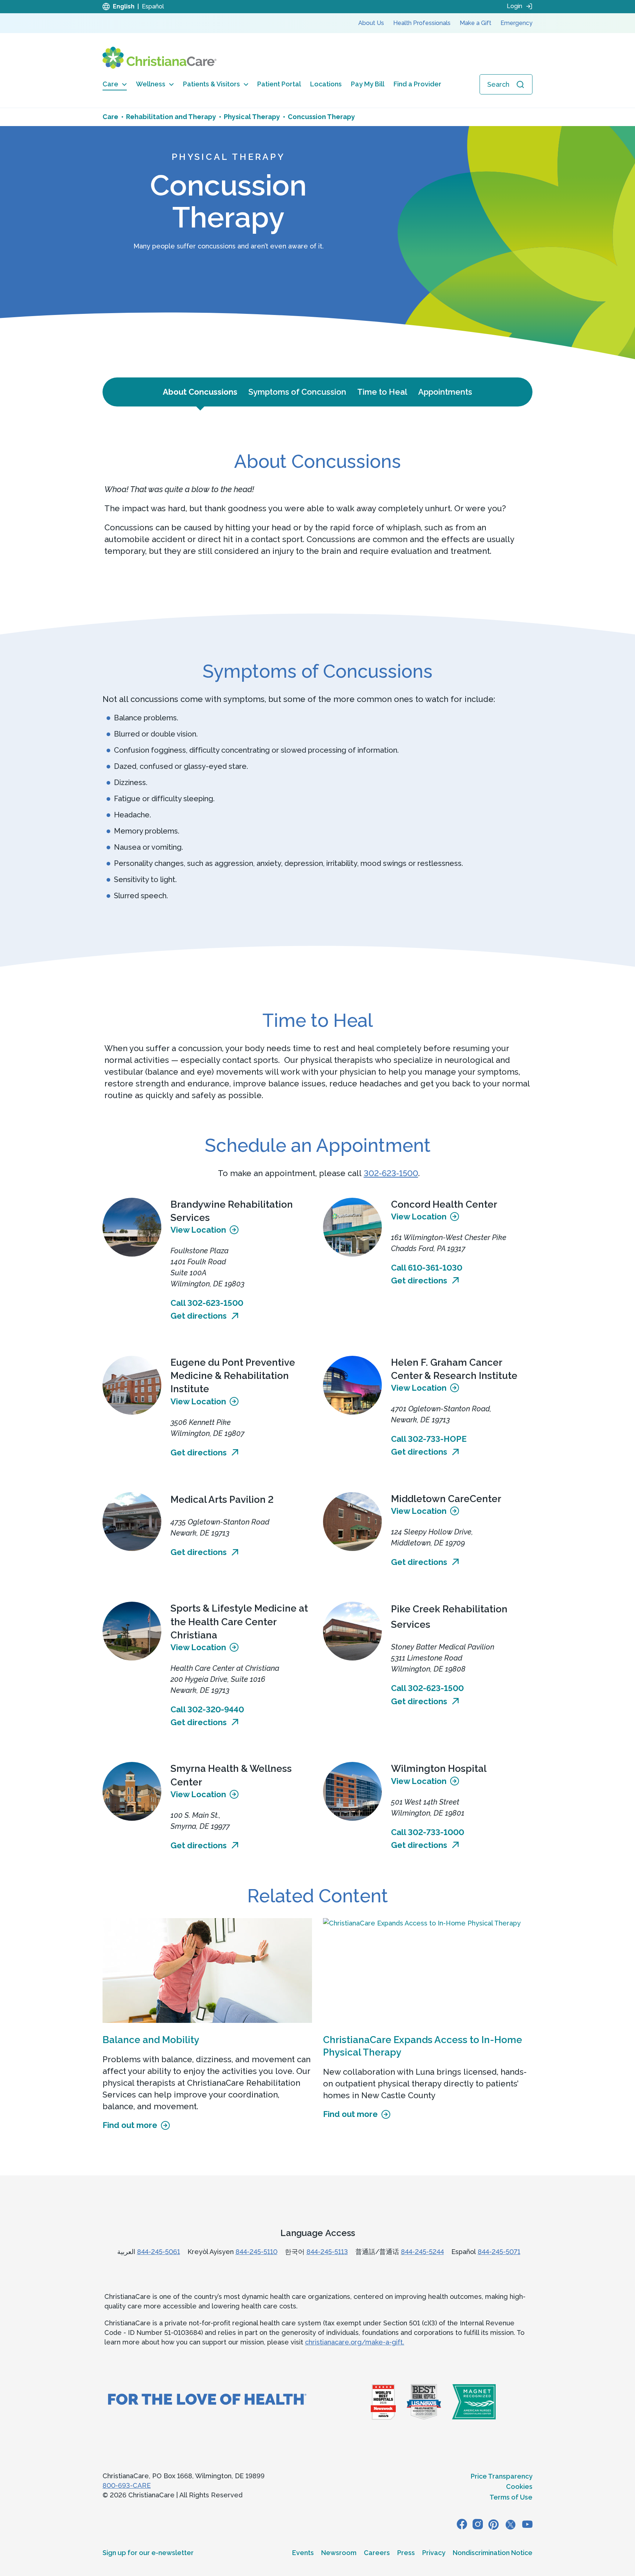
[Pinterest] (494, 2524)
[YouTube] (527, 2524)
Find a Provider (417, 84)
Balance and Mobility (151, 2040)
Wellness (151, 84)
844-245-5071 (499, 2252)
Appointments (445, 392)
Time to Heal (382, 392)
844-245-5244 (422, 2252)
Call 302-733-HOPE (429, 1439)
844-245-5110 (256, 2252)
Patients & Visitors (211, 84)
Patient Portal (279, 84)
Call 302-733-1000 (428, 1832)
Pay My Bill (368, 84)
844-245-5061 (159, 2252)
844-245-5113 (327, 2252)
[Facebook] (462, 2524)
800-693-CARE (127, 2485)
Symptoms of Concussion (297, 392)
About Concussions (200, 392)
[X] (510, 2524)
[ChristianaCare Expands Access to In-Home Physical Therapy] (428, 1970)
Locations (326, 84)
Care (110, 84)
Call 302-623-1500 (207, 1303)
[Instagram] (478, 2524)
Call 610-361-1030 (427, 1268)
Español (153, 6)
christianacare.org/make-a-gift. (355, 2342)
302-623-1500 (391, 1173)
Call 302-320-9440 (207, 1709)
